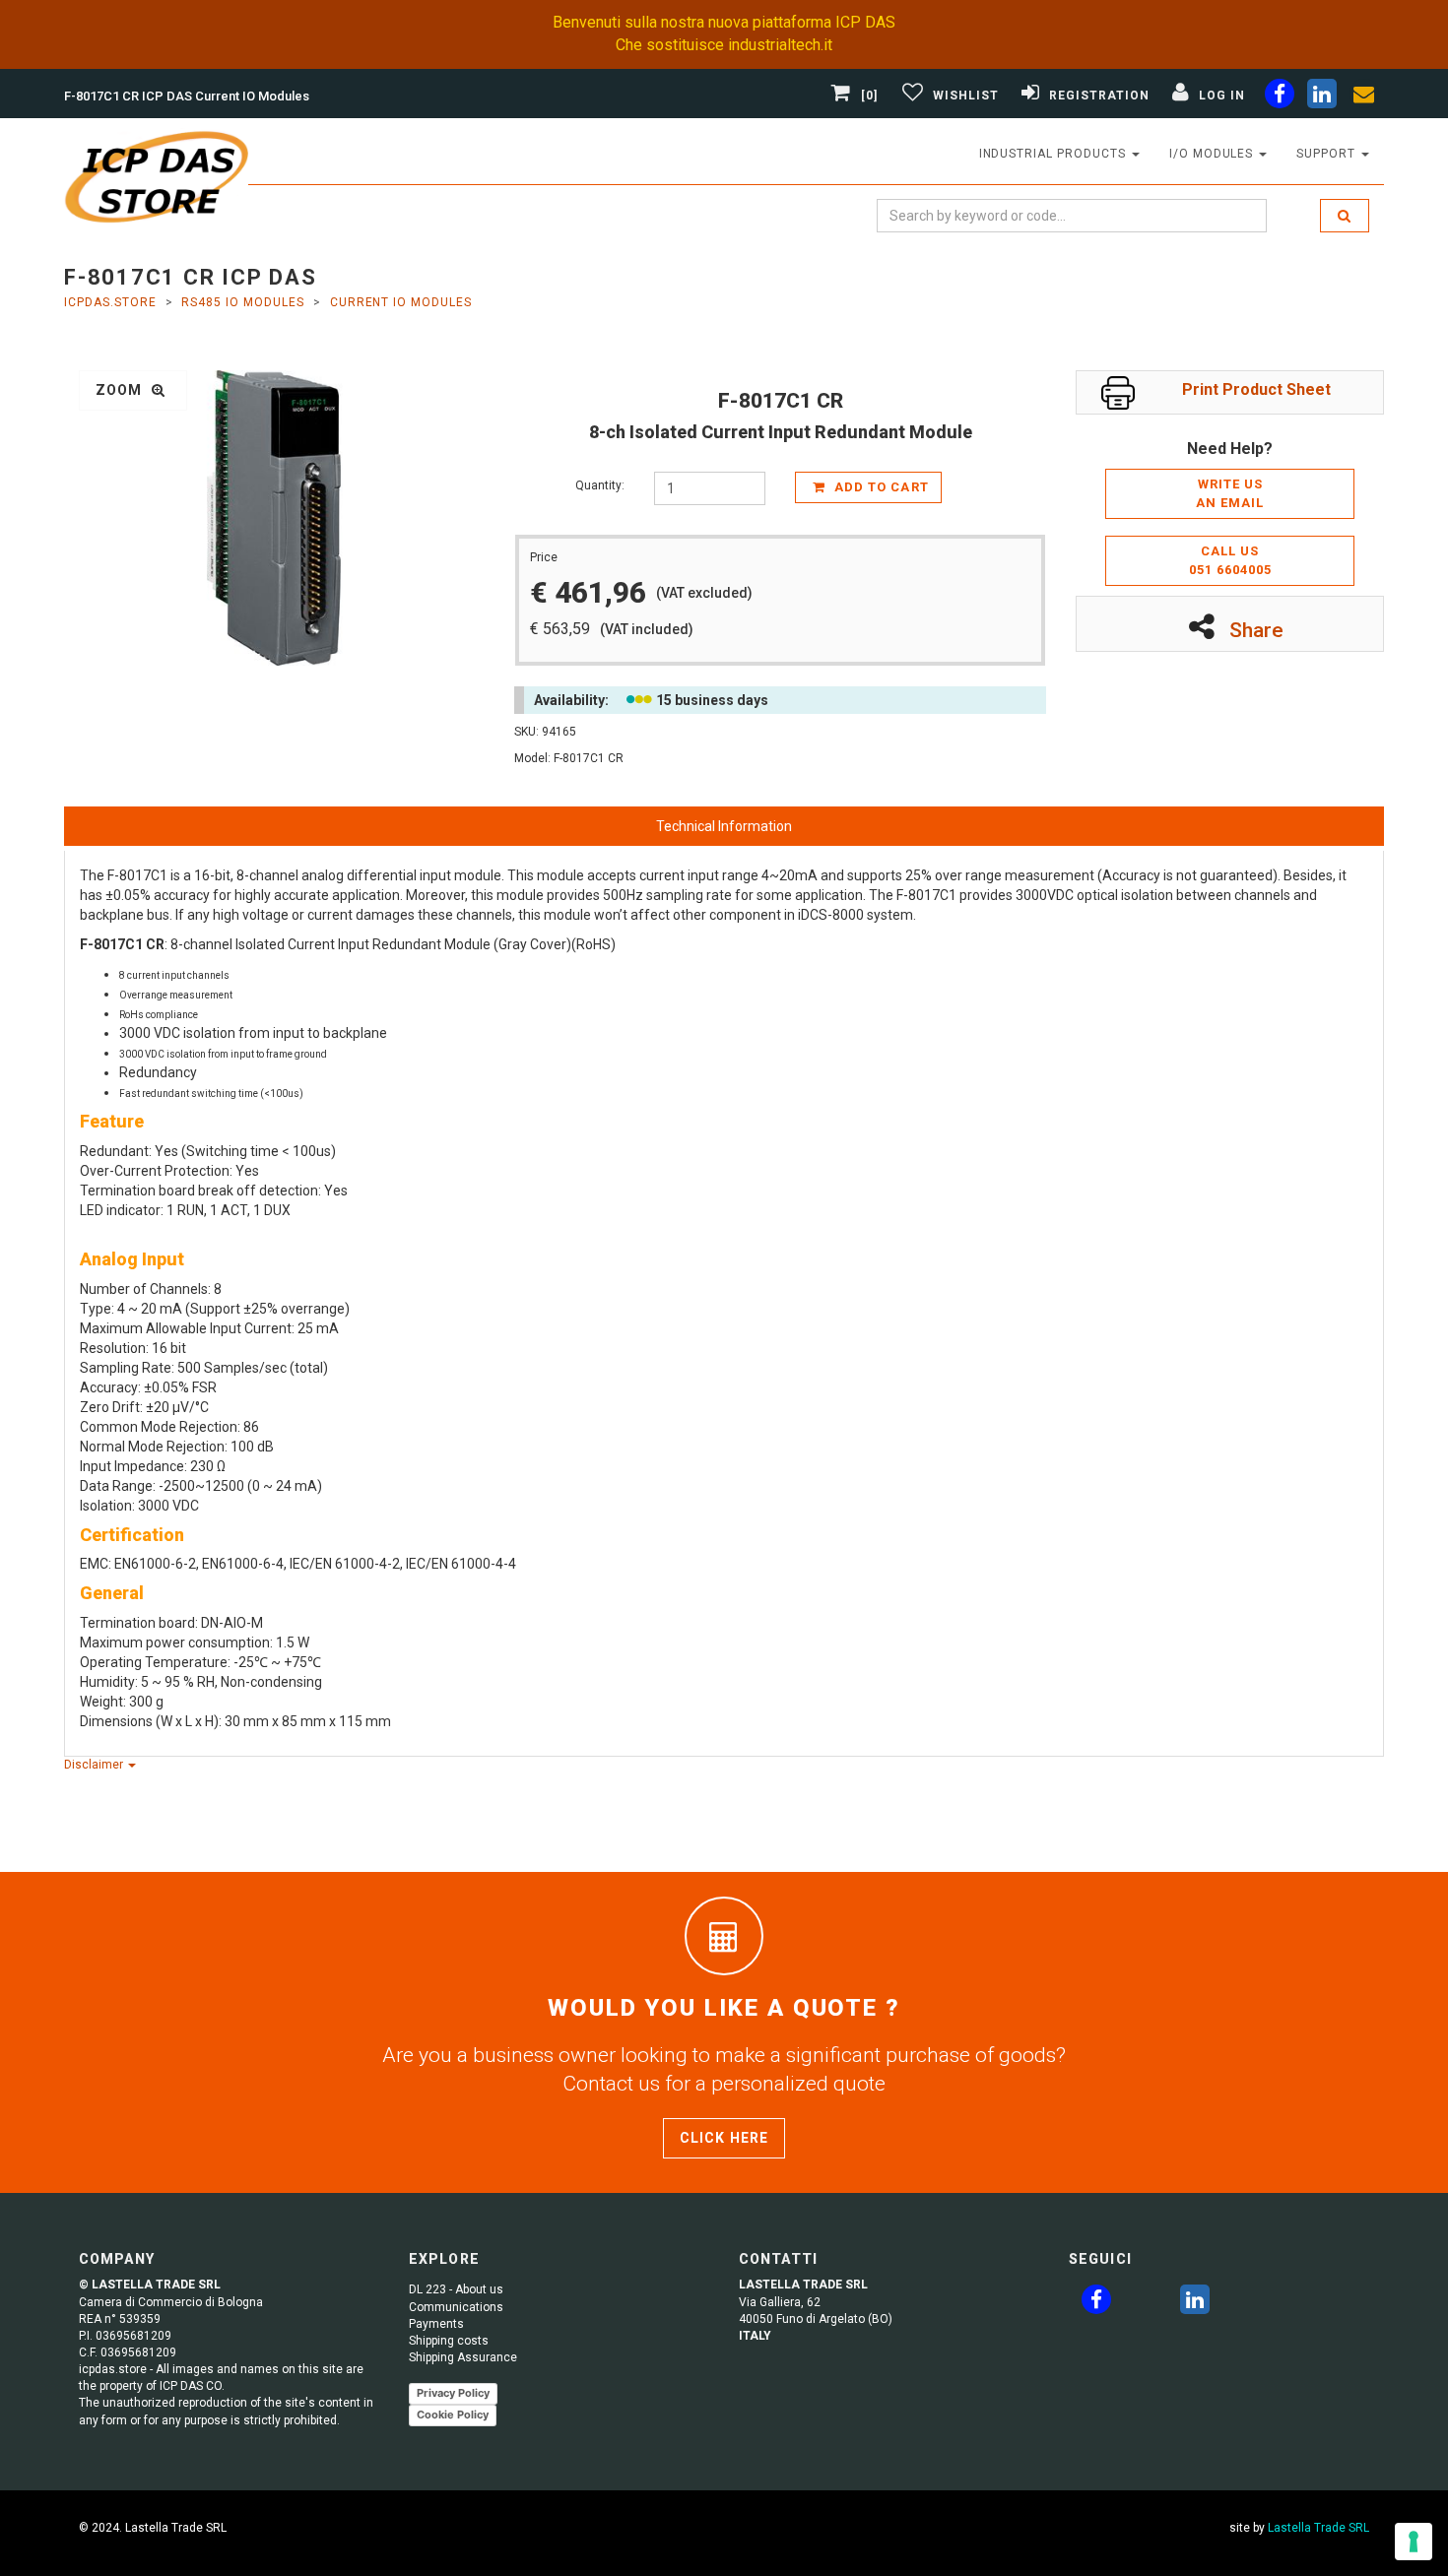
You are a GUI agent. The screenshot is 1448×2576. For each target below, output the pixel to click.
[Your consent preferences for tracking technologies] (1414, 2542)
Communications (456, 2307)
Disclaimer (95, 1765)
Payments (436, 2324)
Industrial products (1054, 154)
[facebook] (1280, 97)
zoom (121, 390)
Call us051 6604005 (1230, 560)
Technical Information (724, 826)
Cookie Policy (453, 2415)
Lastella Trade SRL (1318, 2528)
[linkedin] (1322, 97)
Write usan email (1230, 493)
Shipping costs (449, 2341)
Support (1328, 154)
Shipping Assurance (463, 2357)
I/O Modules (1214, 154)
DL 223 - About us (456, 2289)
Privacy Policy (453, 2393)
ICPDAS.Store (110, 302)
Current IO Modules (401, 302)
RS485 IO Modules (242, 302)
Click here (724, 2138)
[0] (870, 96)
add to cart (879, 487)
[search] (1345, 216)
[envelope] (1364, 97)
